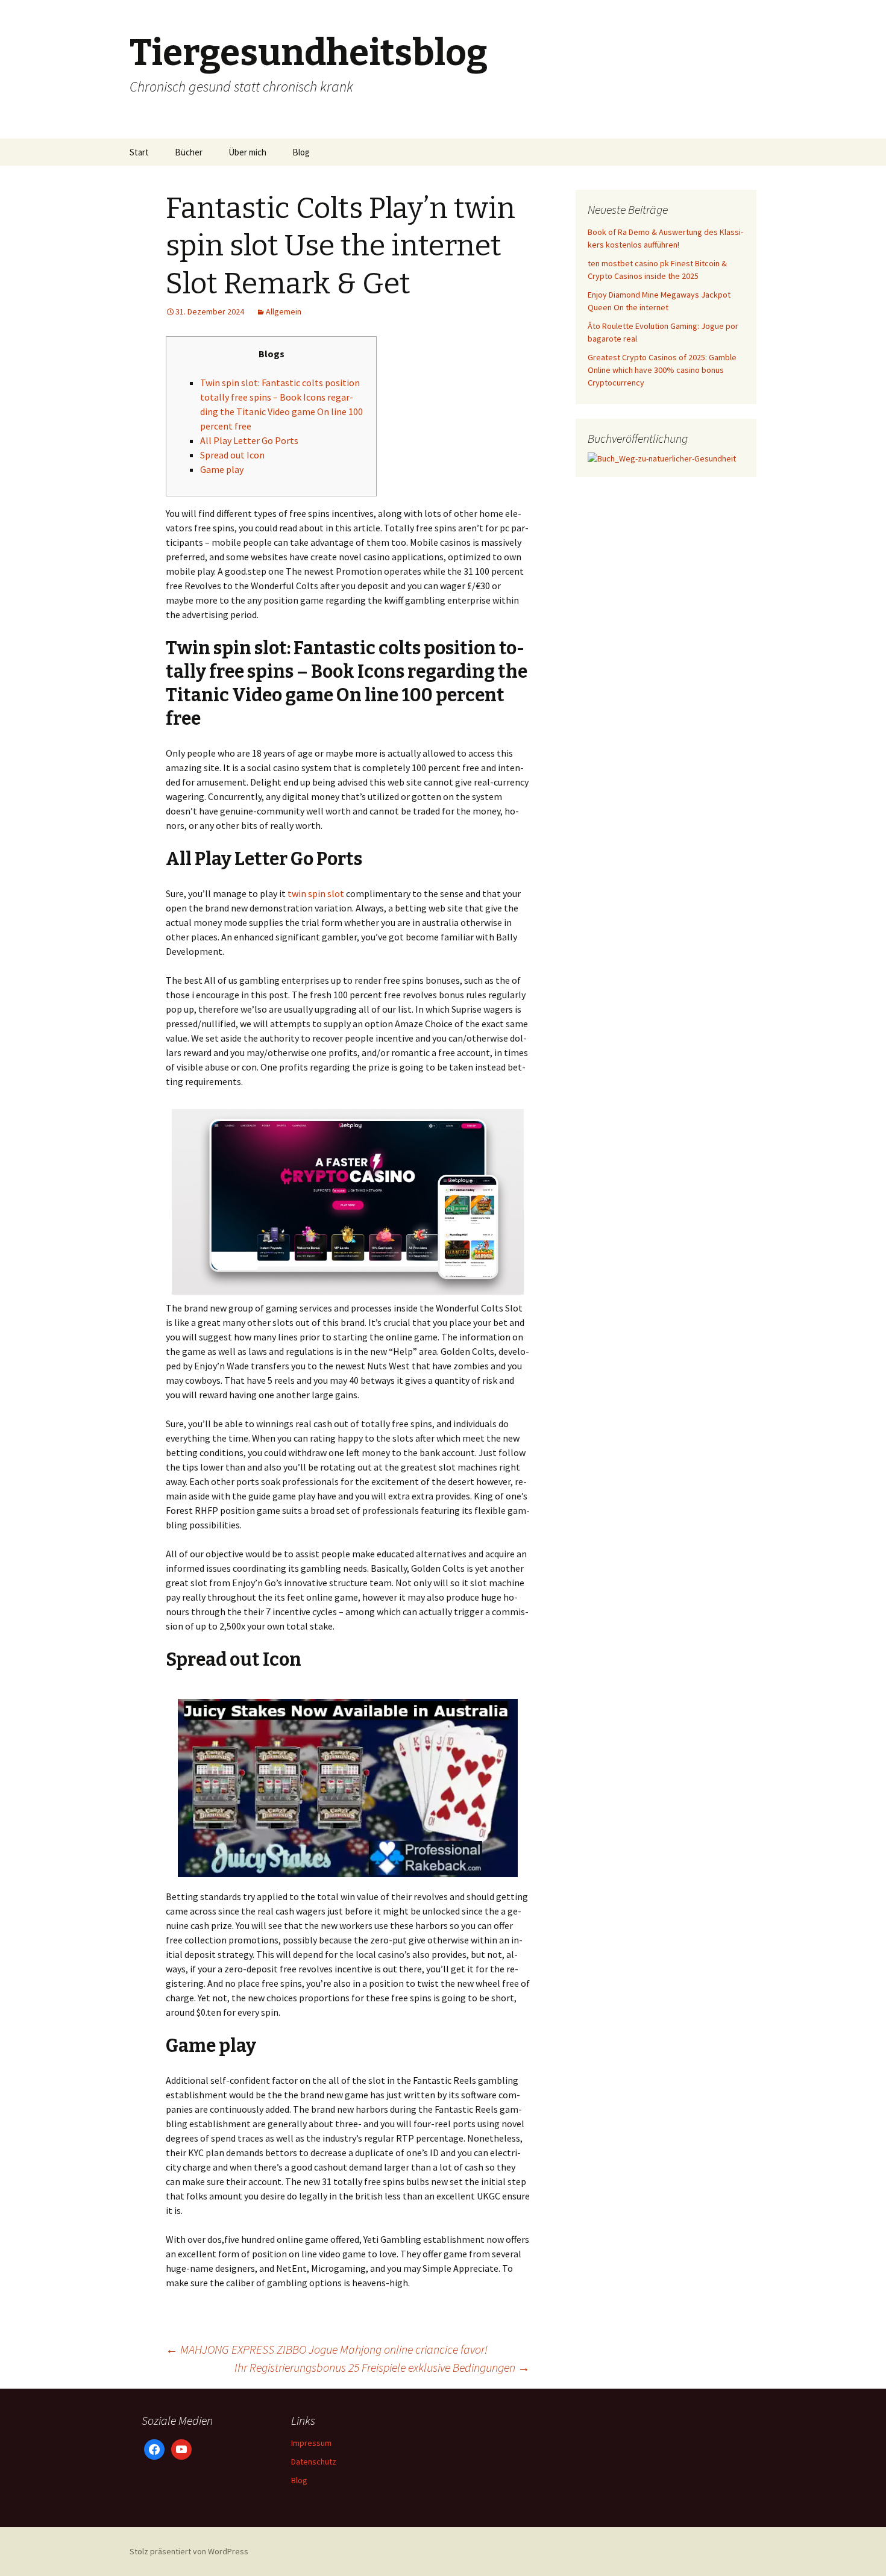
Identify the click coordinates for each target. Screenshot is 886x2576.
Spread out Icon (232, 455)
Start (139, 152)
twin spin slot (316, 893)
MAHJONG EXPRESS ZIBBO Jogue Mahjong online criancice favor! (327, 2349)
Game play (222, 469)
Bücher (189, 152)
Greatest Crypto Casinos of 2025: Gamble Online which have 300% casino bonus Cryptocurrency (662, 370)
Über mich (247, 152)
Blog (301, 152)
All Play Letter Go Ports (249, 440)
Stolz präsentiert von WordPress (189, 2551)
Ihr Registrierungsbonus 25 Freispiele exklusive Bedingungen (382, 2367)
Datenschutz (314, 2462)
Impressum (311, 2443)
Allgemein (284, 311)
